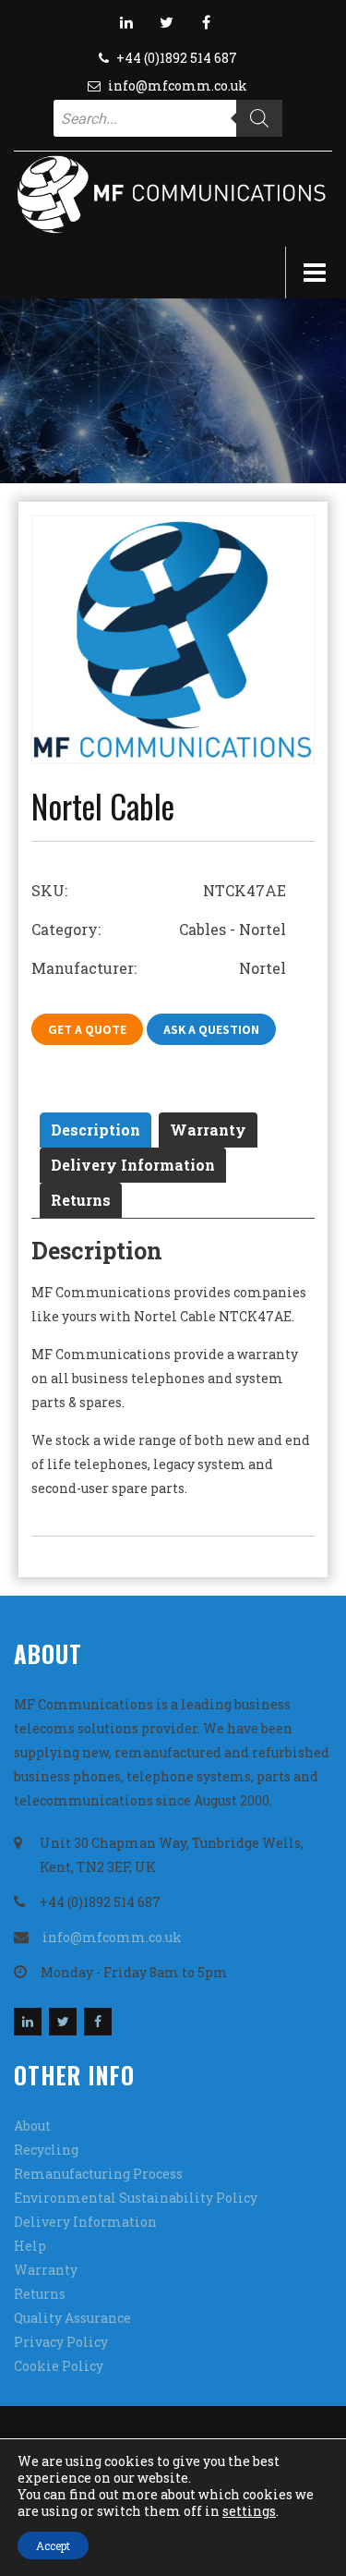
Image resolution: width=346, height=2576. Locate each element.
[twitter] (166, 22)
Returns (81, 1200)
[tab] (95, 1130)
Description (95, 1130)
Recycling (46, 2150)
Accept (53, 2546)
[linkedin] (126, 22)
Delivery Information (133, 1165)
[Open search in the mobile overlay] (168, 118)
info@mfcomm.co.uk (178, 85)
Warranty (208, 1130)
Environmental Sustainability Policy (136, 2198)
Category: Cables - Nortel (159, 929)
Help (30, 2246)
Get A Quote (87, 1029)
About (32, 2126)
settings (249, 2511)
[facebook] (206, 22)
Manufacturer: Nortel (159, 968)
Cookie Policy (59, 2366)
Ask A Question (211, 1029)
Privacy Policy (61, 2342)
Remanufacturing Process (98, 2174)
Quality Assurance (72, 2318)
